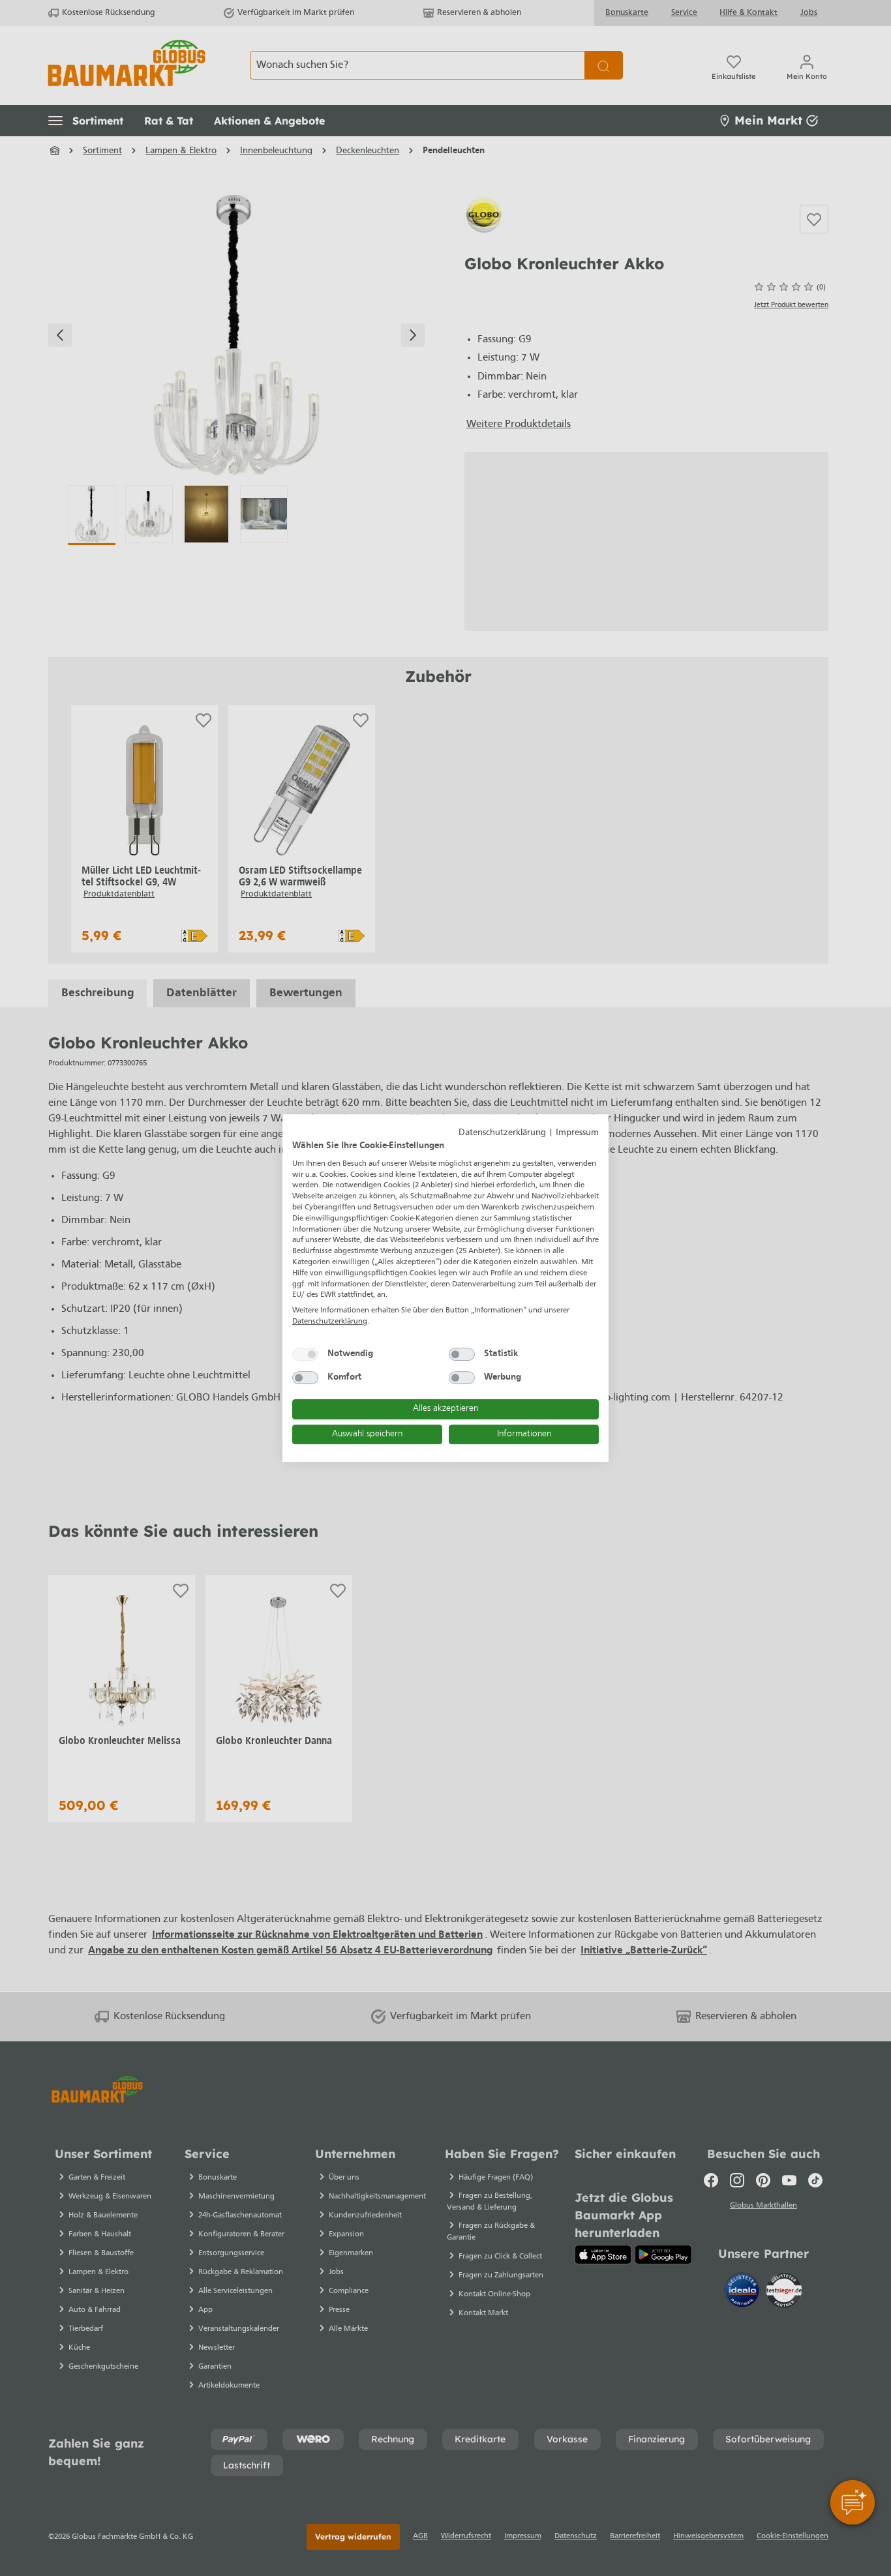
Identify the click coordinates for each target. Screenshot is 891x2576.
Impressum (577, 1133)
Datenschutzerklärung (502, 1133)
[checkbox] (305, 1354)
